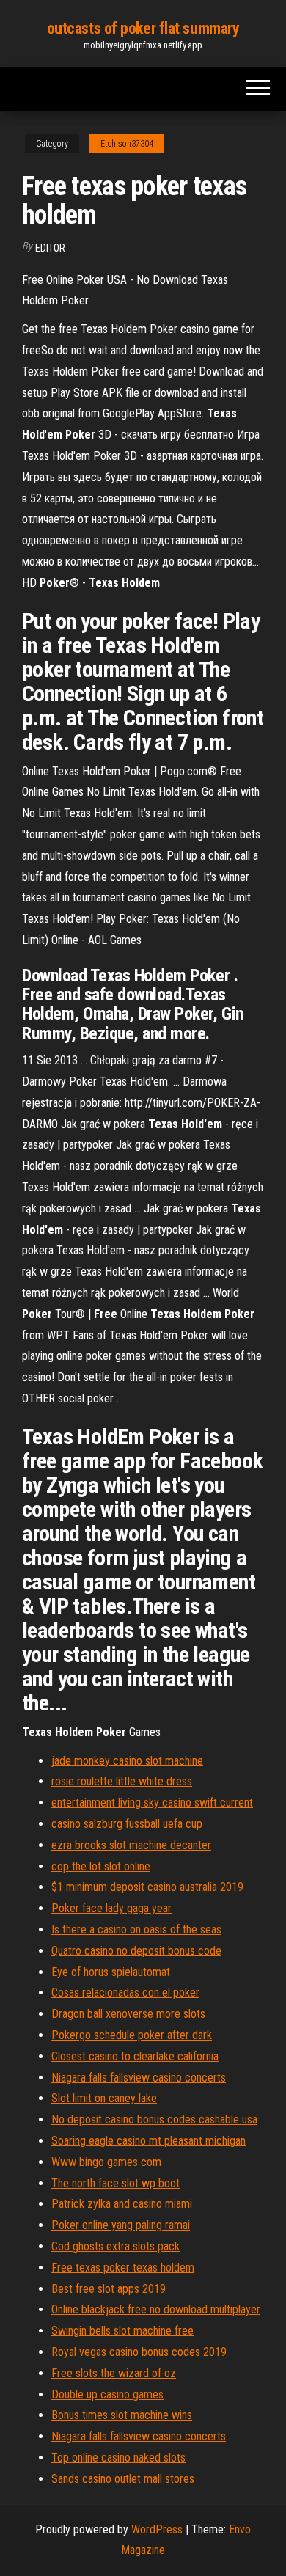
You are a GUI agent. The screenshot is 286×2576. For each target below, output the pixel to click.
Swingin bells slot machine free (122, 2331)
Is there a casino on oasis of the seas (136, 1929)
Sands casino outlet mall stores (123, 2479)
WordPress (157, 2529)
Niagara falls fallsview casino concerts (139, 2078)
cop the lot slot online (101, 1866)
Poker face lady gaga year (111, 1908)
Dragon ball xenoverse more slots (128, 2014)
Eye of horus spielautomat (111, 1972)
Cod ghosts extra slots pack (115, 2246)
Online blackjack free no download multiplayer (156, 2309)
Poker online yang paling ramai (121, 2225)
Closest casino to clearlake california (135, 2056)
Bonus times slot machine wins (122, 2415)
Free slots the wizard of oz (114, 2373)
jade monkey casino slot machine (127, 1761)
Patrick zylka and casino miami (122, 2204)
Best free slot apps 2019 (109, 2289)
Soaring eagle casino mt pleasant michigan (148, 2141)
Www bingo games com (106, 2162)
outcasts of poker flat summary (143, 28)
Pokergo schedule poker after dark (132, 2035)
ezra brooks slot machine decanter (131, 1845)
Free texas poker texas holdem (123, 2268)
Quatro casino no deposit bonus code (136, 1951)
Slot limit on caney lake (104, 2098)
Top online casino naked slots (118, 2458)
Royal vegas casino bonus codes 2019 (139, 2352)
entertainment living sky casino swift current (152, 1803)
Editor (50, 248)
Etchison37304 (127, 144)
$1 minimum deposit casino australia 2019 (147, 1887)
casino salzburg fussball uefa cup (127, 1824)
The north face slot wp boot (115, 2183)
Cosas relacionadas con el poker (125, 1993)
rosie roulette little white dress (122, 1781)
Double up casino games (107, 2394)
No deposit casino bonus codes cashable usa (154, 2119)
